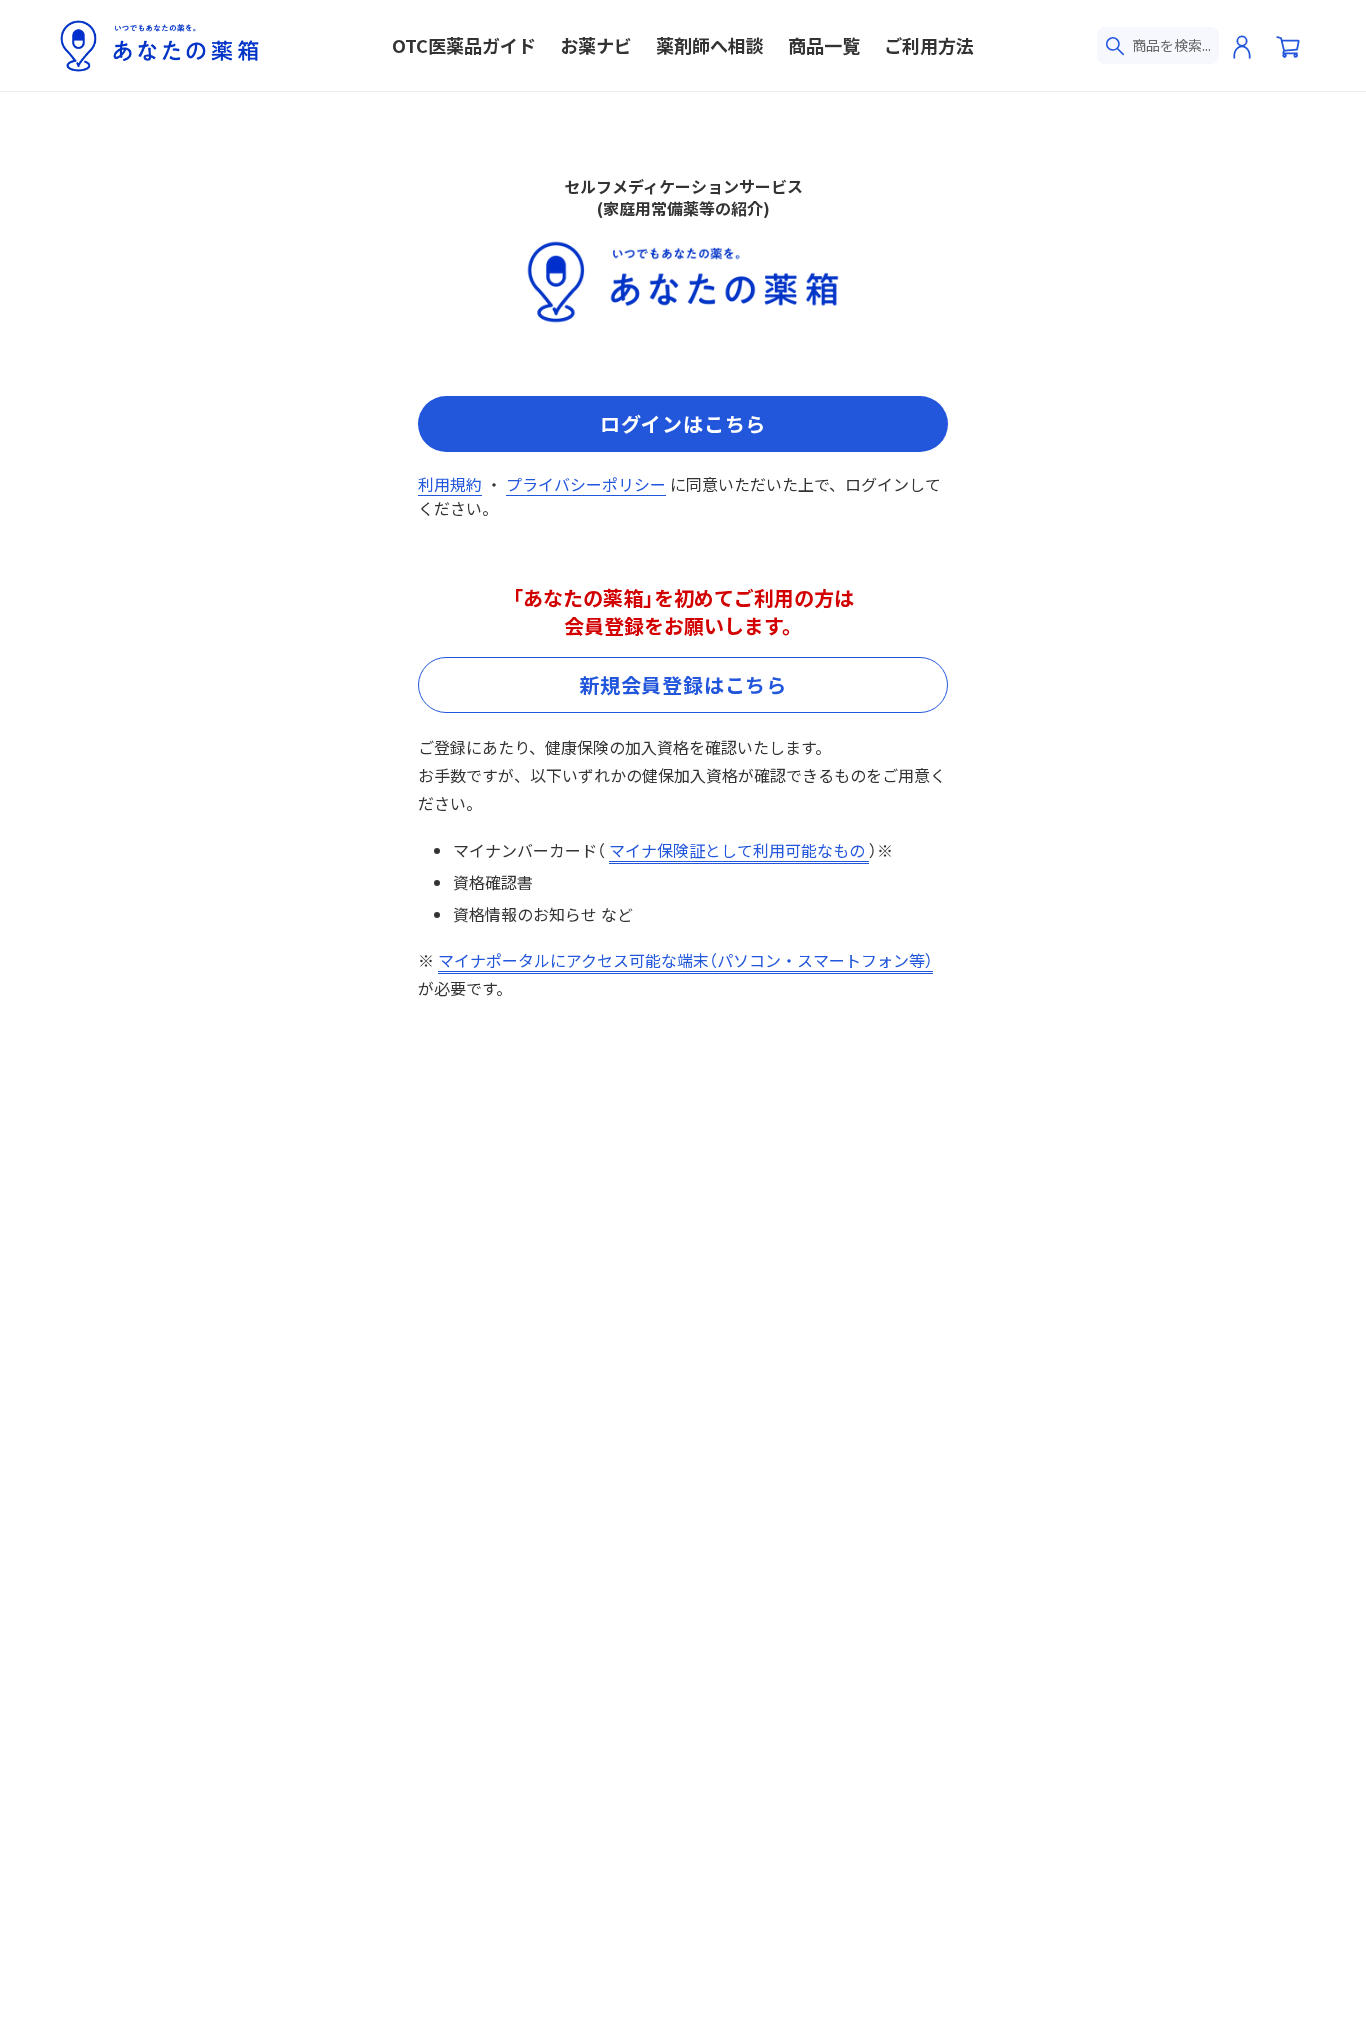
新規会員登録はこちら (683, 684)
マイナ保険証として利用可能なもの (739, 850)
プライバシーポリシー (586, 484)
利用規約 (450, 484)
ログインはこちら (683, 423)
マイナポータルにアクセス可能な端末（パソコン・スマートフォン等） (685, 960)
